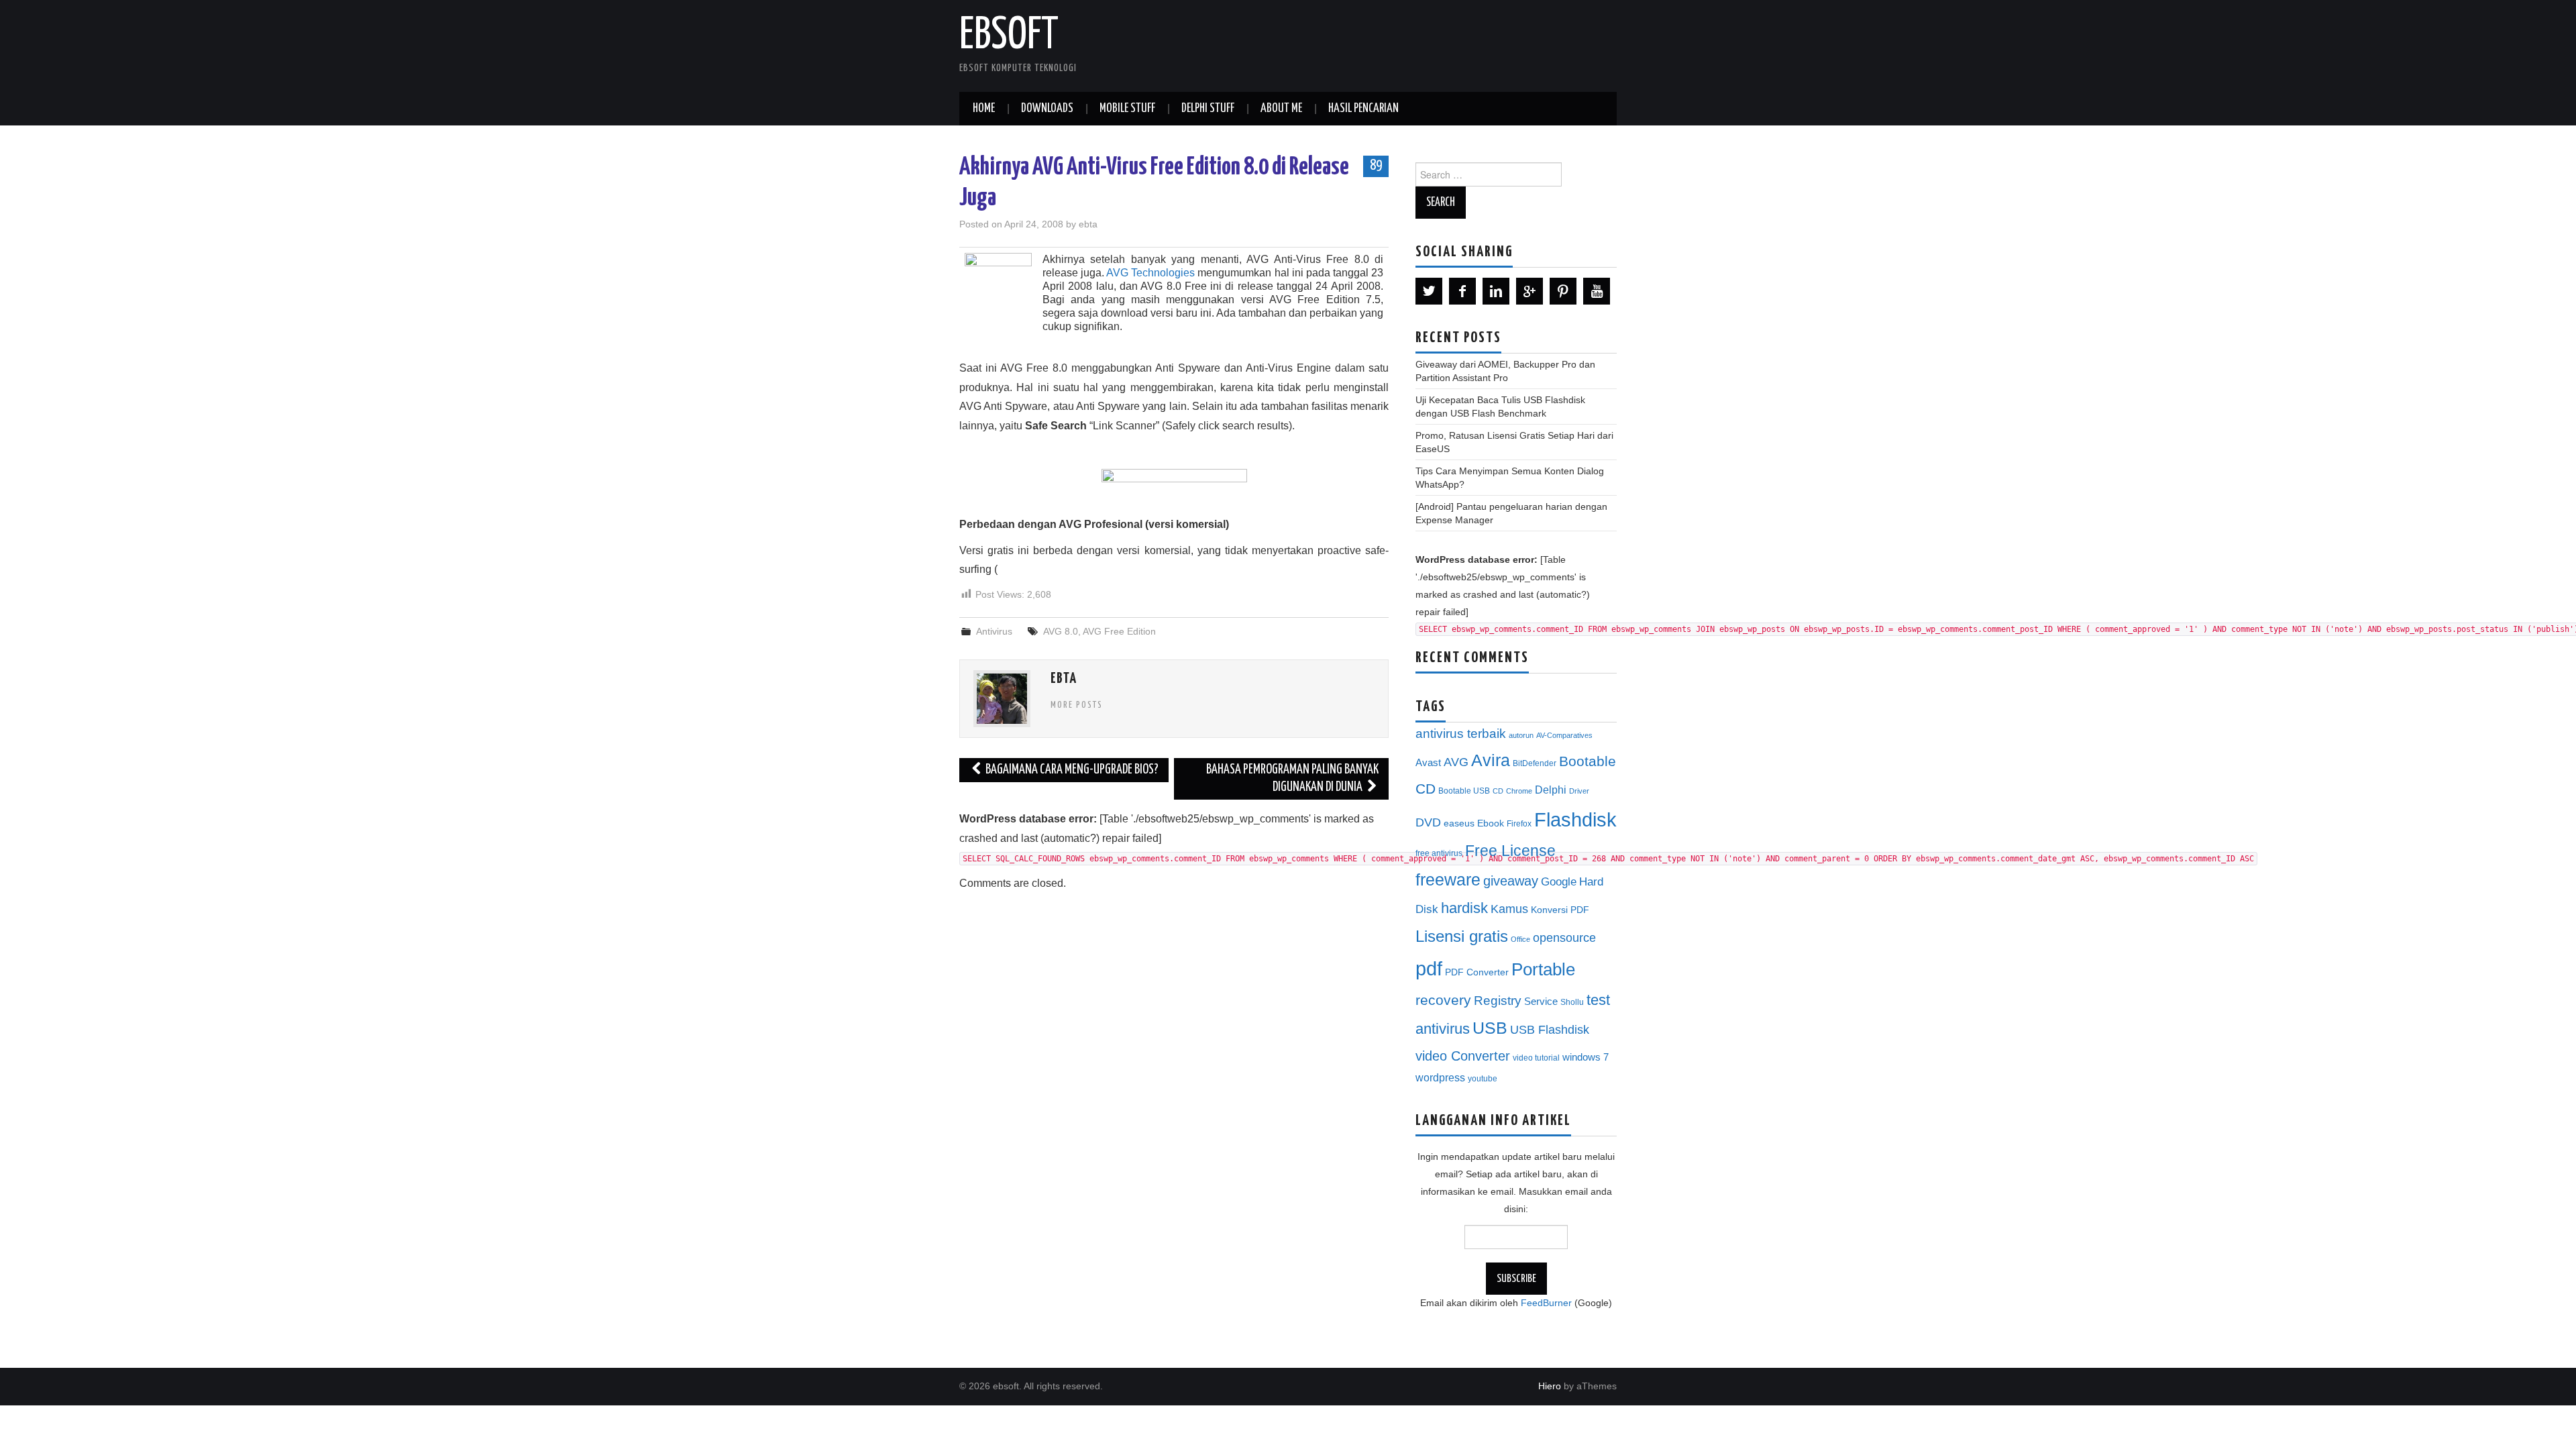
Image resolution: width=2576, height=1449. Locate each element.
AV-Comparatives (1564, 735)
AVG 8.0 (1061, 631)
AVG (1456, 762)
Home (984, 109)
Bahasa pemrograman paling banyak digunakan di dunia (1292, 779)
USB (1490, 1028)
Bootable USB (1464, 791)
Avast (1428, 763)
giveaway (1511, 881)
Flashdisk (1575, 820)
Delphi (1551, 790)
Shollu (1572, 1002)
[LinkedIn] (1496, 291)
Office (1520, 939)
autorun (1521, 735)
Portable (1543, 969)
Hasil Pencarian (1363, 109)
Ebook (1491, 823)
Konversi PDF (1560, 910)
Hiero (1550, 1386)
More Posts (1077, 705)
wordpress (1440, 1077)
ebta (1088, 224)
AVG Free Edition (1119, 631)
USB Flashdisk (1550, 1030)
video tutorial (1536, 1058)
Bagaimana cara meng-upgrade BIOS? (1071, 770)
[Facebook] (1462, 291)
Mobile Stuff (1127, 109)
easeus (1459, 823)
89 (1376, 166)
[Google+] (1529, 291)
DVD (1428, 822)
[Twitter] (1429, 291)
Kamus (1509, 909)
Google (1559, 882)
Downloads (1047, 109)
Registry (1498, 1001)
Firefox (1519, 824)
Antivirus (994, 631)
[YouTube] (1597, 291)
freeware (1448, 879)
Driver (1579, 791)
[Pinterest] (1563, 291)
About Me (1281, 109)
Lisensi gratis (1462, 936)
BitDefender (1535, 763)
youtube (1483, 1079)
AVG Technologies (1150, 273)
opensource (1564, 938)
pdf (1429, 968)
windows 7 (1586, 1057)
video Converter (1463, 1056)
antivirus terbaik (1461, 734)
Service (1541, 1002)
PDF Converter (1477, 972)
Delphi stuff (1208, 109)
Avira (1491, 760)
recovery (1443, 1000)
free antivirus (1439, 853)
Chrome (1519, 791)
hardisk (1464, 908)
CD (1498, 791)
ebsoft (1009, 36)
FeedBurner (1546, 1303)
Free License (1510, 851)
